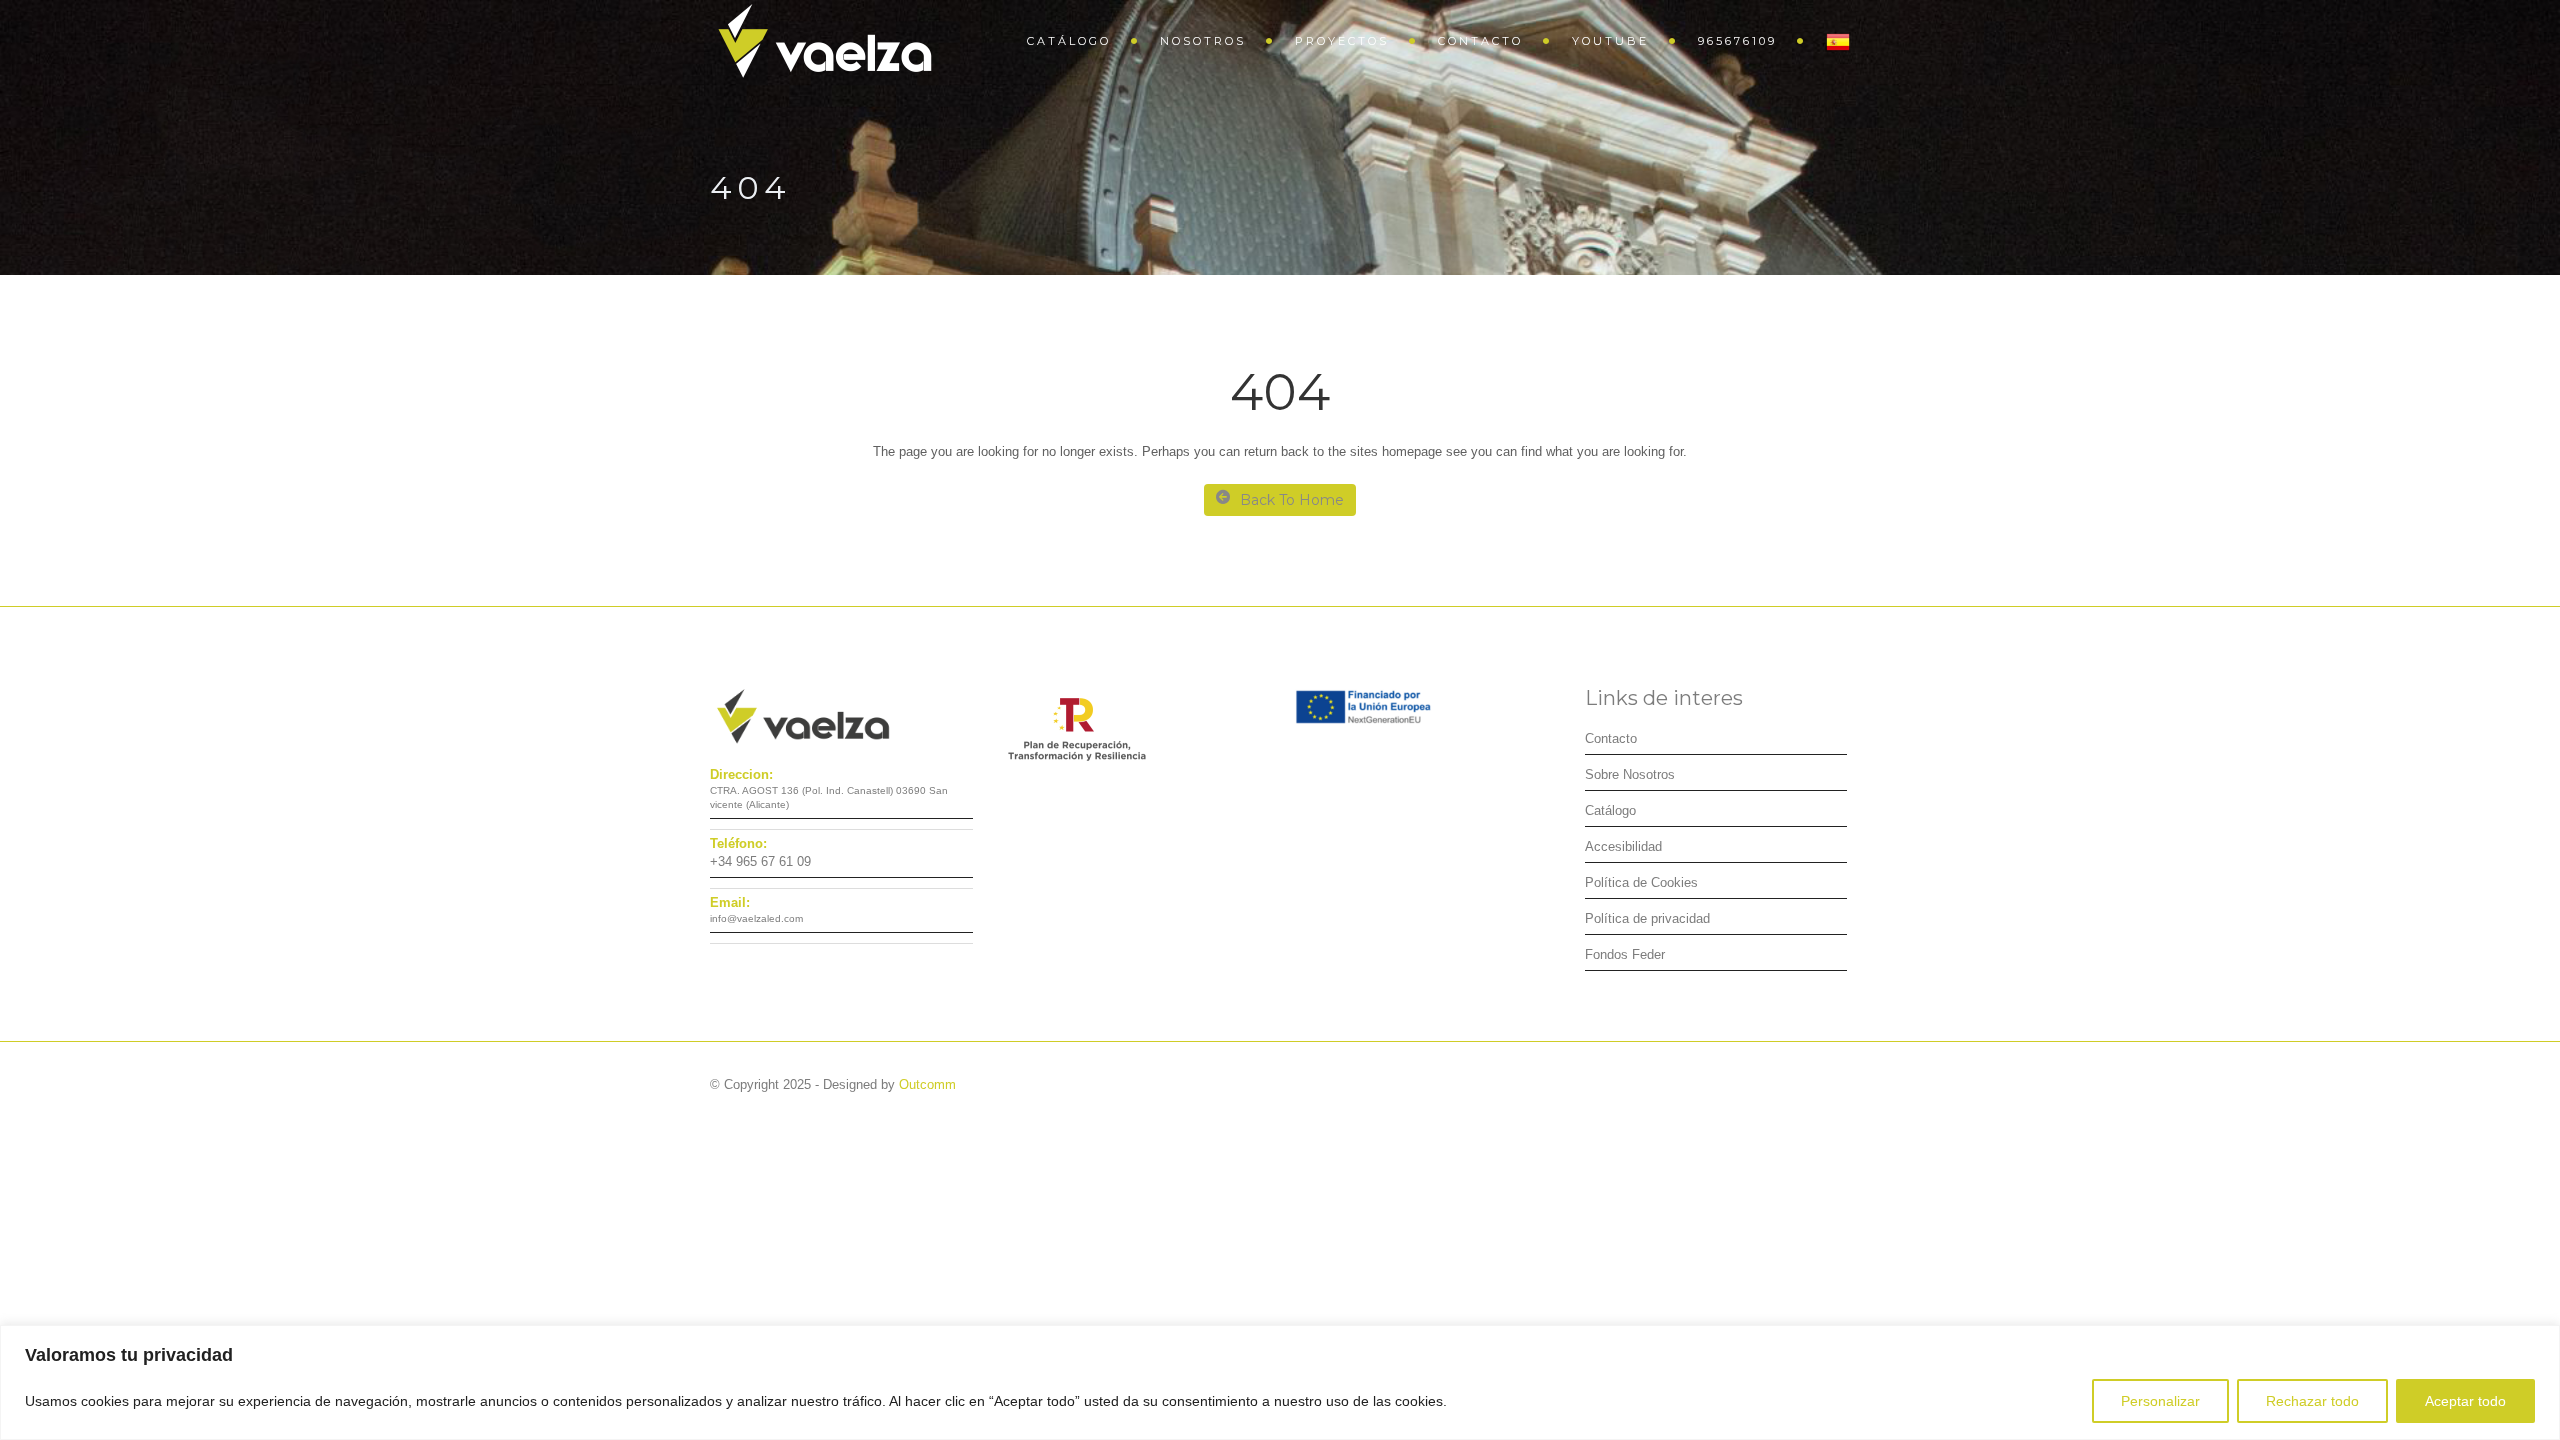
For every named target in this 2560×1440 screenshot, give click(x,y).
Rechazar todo (2312, 1401)
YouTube (1610, 41)
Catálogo (1069, 41)
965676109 (1737, 41)
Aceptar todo (2465, 1401)
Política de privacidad (1647, 918)
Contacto (1480, 41)
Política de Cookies (1641, 882)
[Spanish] (1828, 40)
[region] (1280, 1382)
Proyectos (1342, 41)
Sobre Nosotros (1630, 774)
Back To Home (1292, 500)
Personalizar (2160, 1401)
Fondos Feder (1625, 954)
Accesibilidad (1623, 846)
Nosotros (1203, 41)
